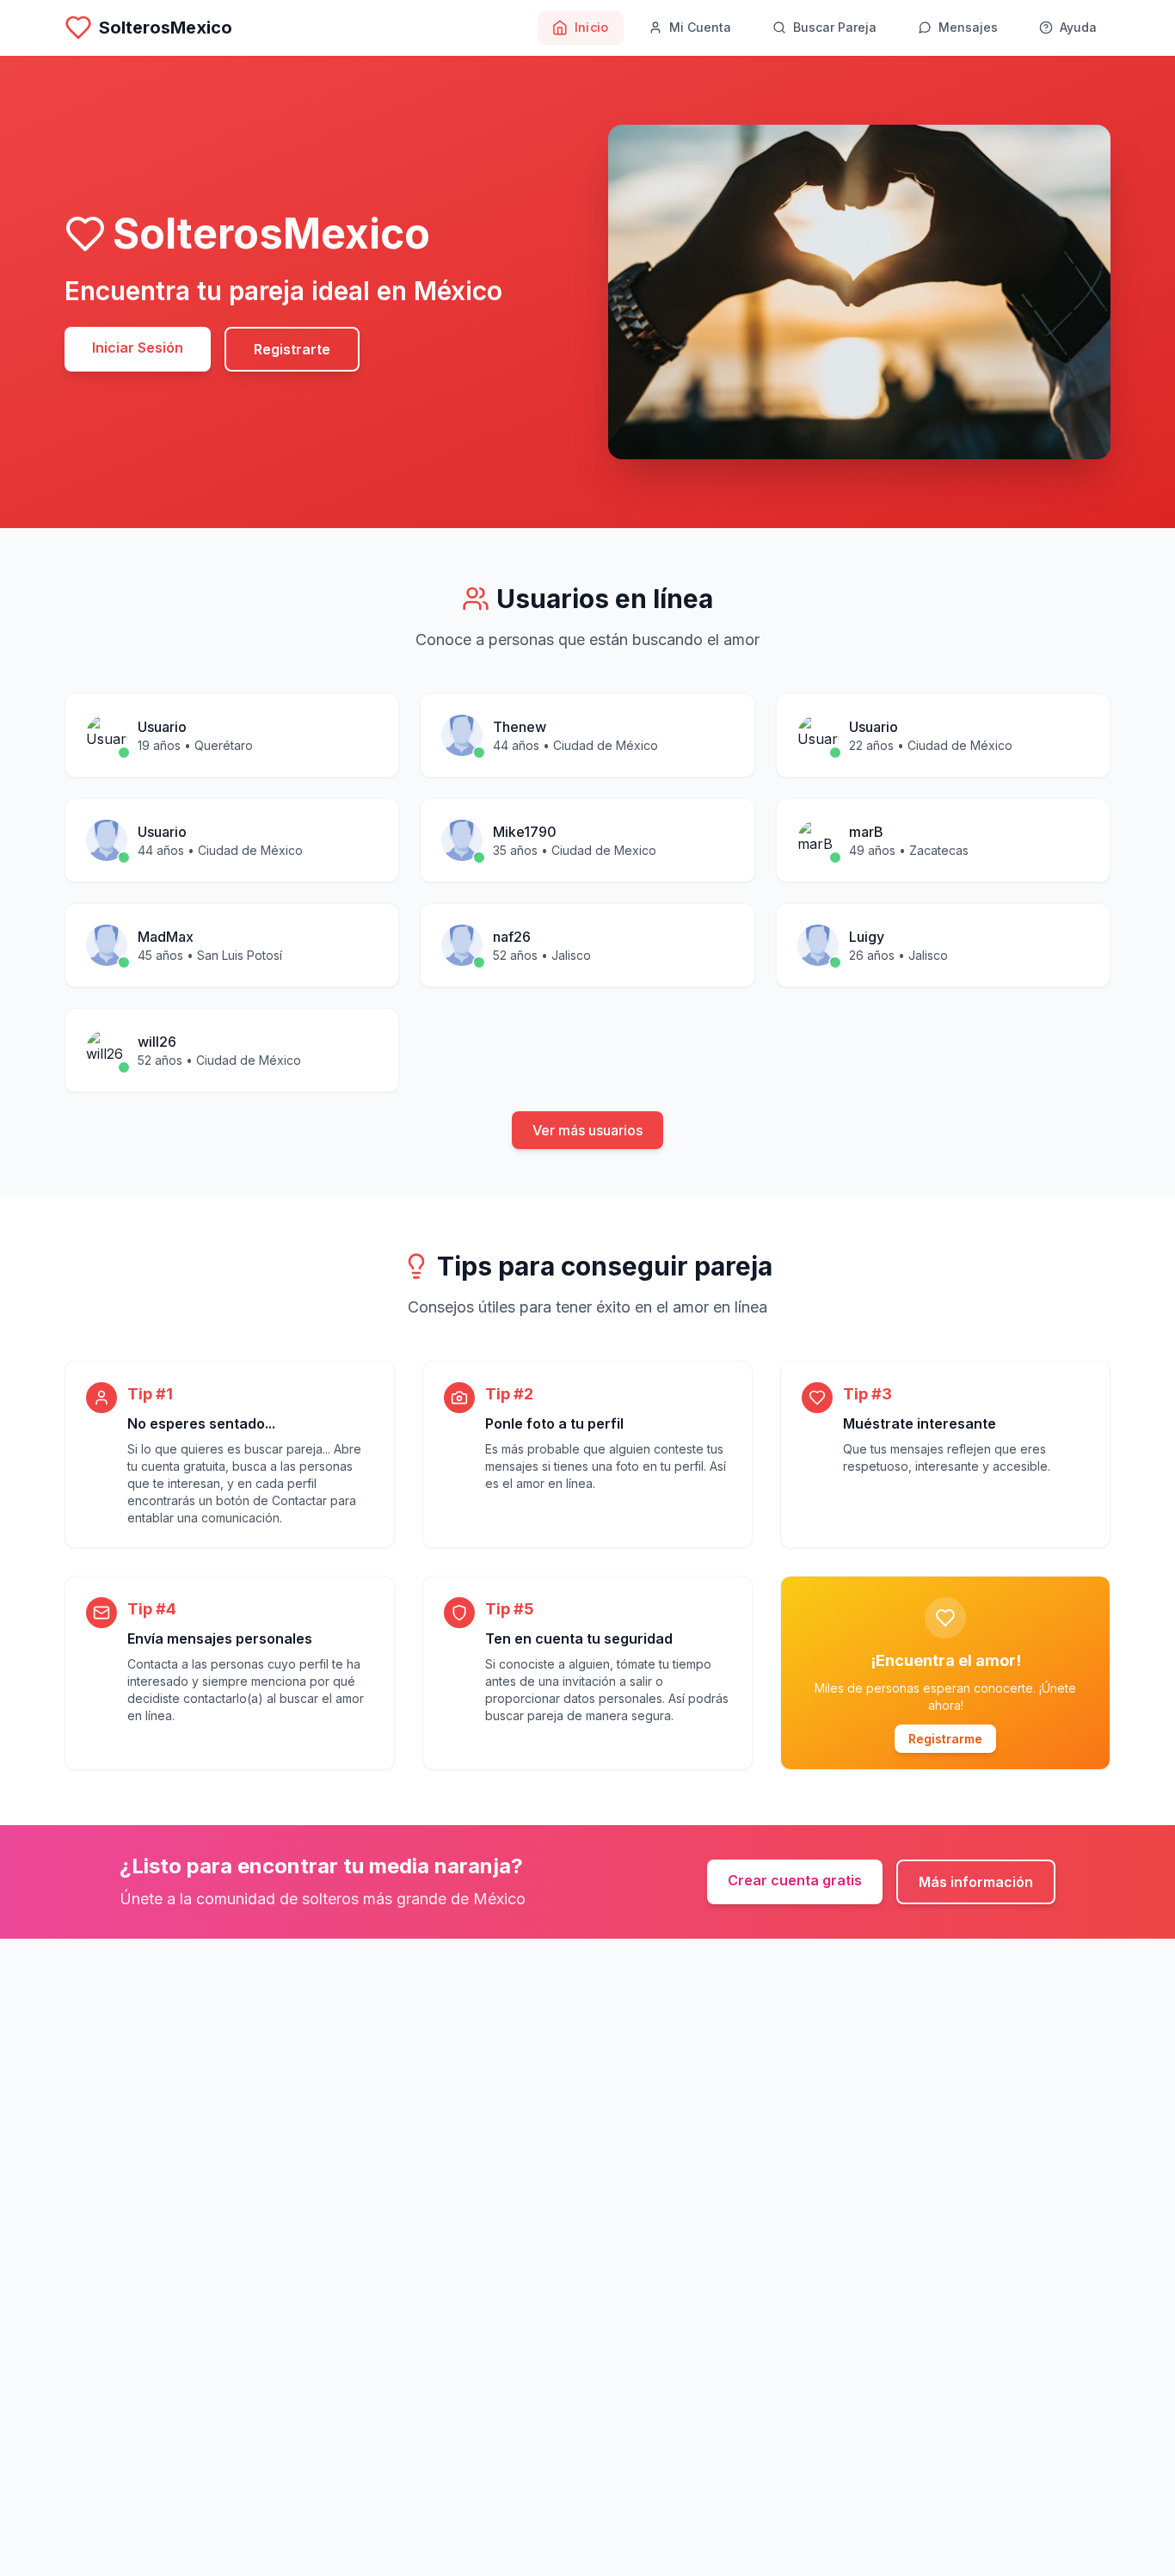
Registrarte (292, 349)
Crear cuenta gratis (795, 1880)
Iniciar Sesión (138, 347)
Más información (976, 1882)
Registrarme (945, 1739)
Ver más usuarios (587, 1130)
